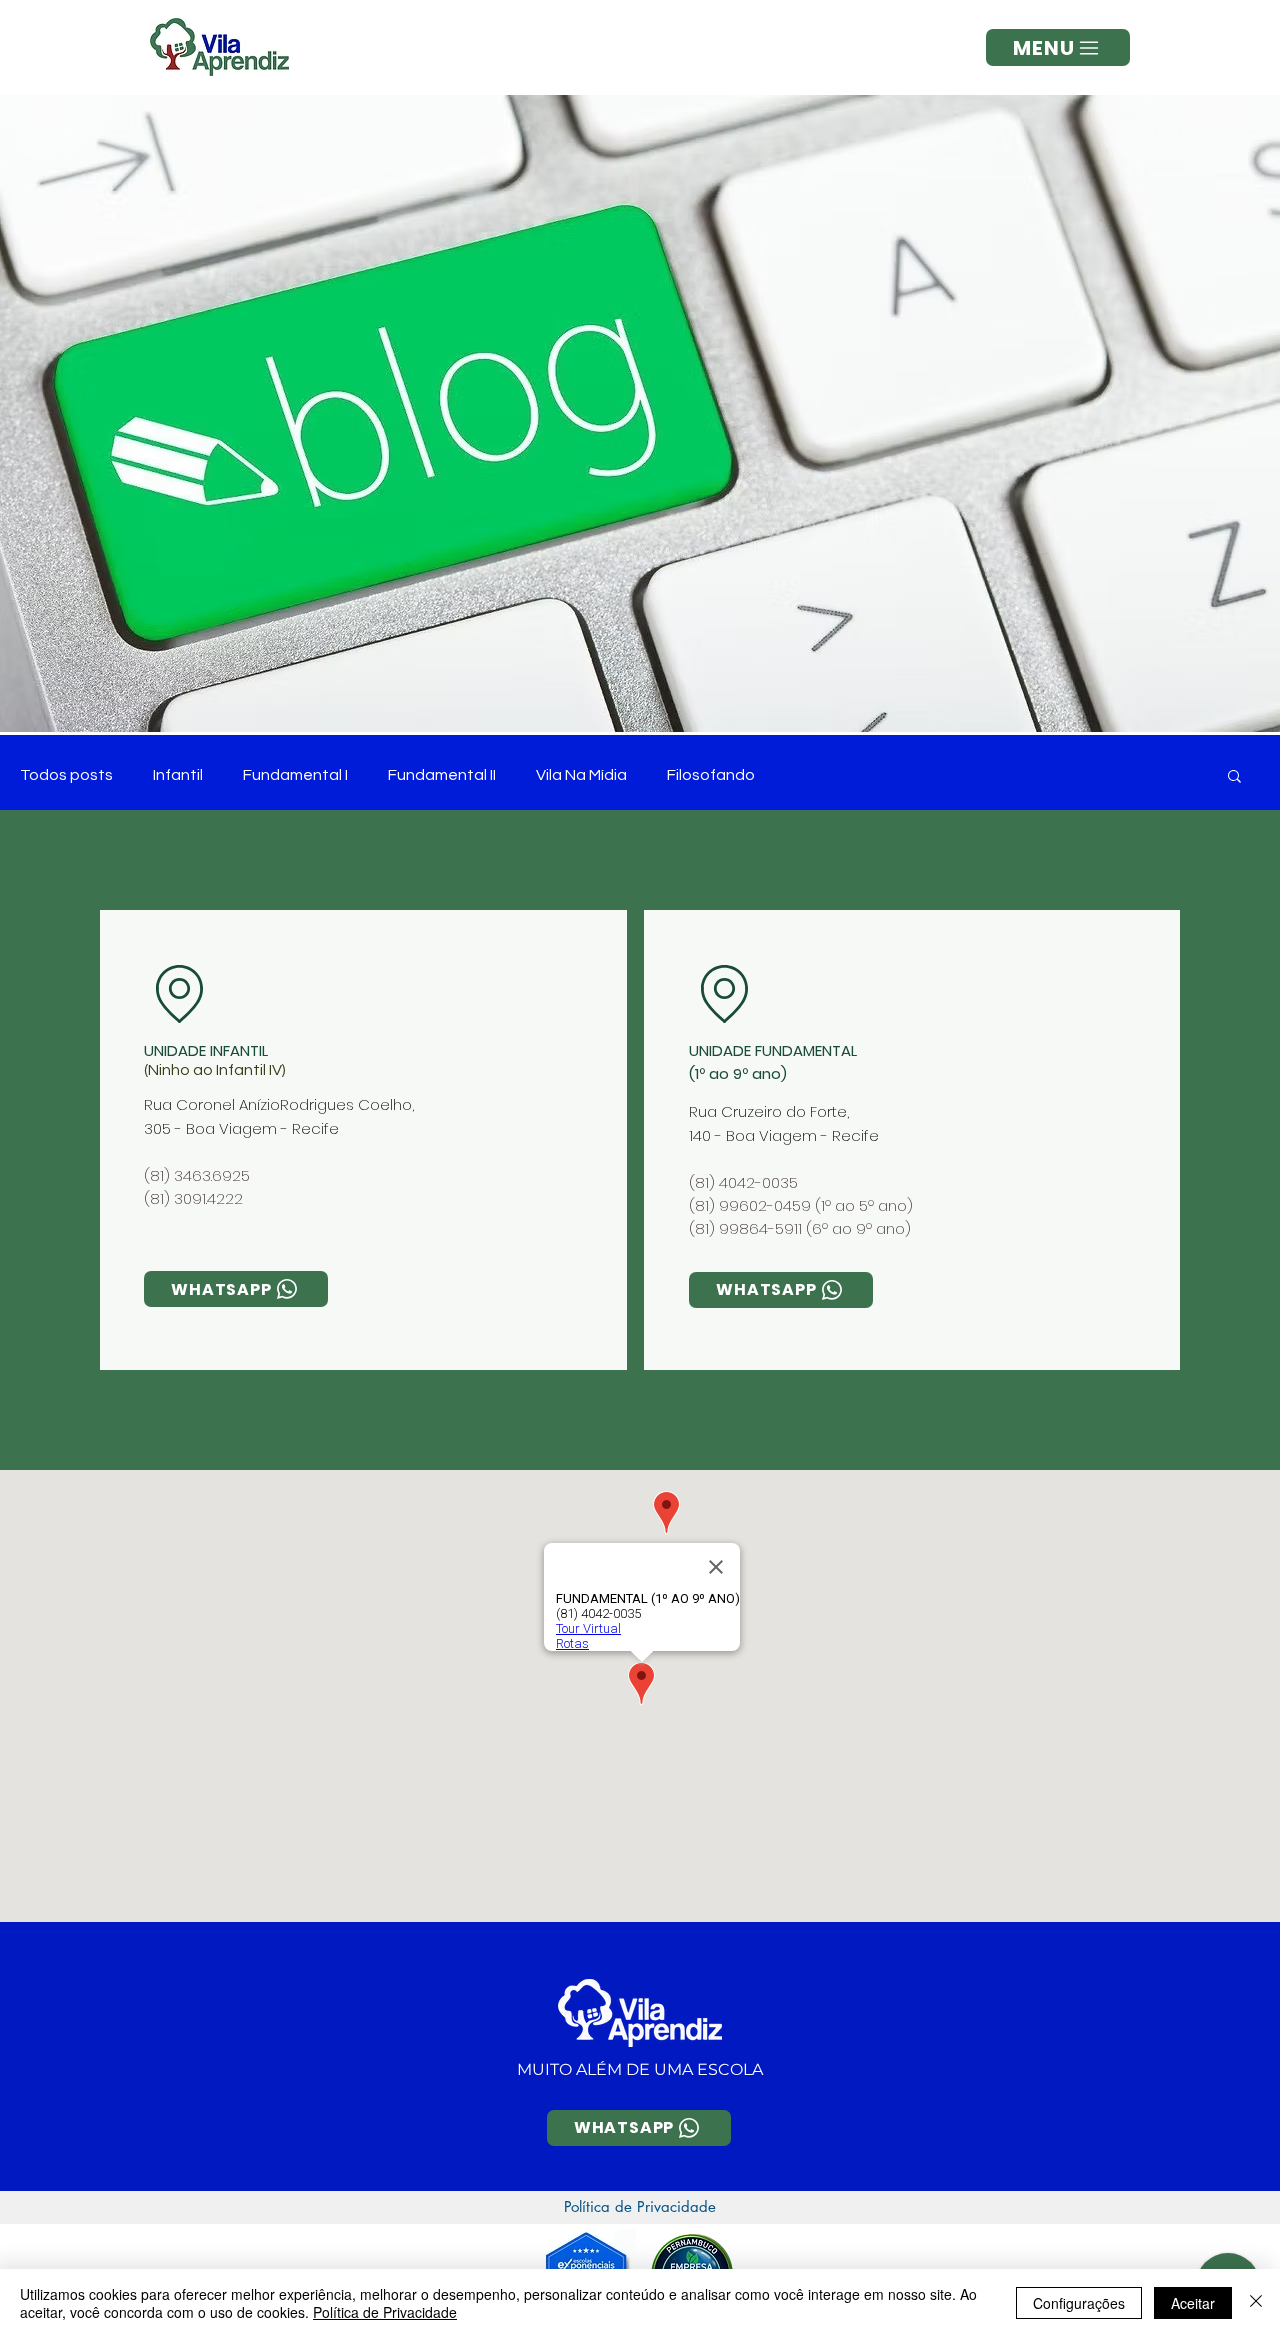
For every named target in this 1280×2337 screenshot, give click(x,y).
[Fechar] (1256, 2303)
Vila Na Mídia (581, 775)
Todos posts (66, 775)
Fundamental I (295, 775)
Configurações (1079, 2303)
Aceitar (1193, 2303)
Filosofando (711, 775)
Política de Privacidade (385, 2312)
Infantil (178, 775)
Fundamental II (442, 775)
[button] (1058, 47)
